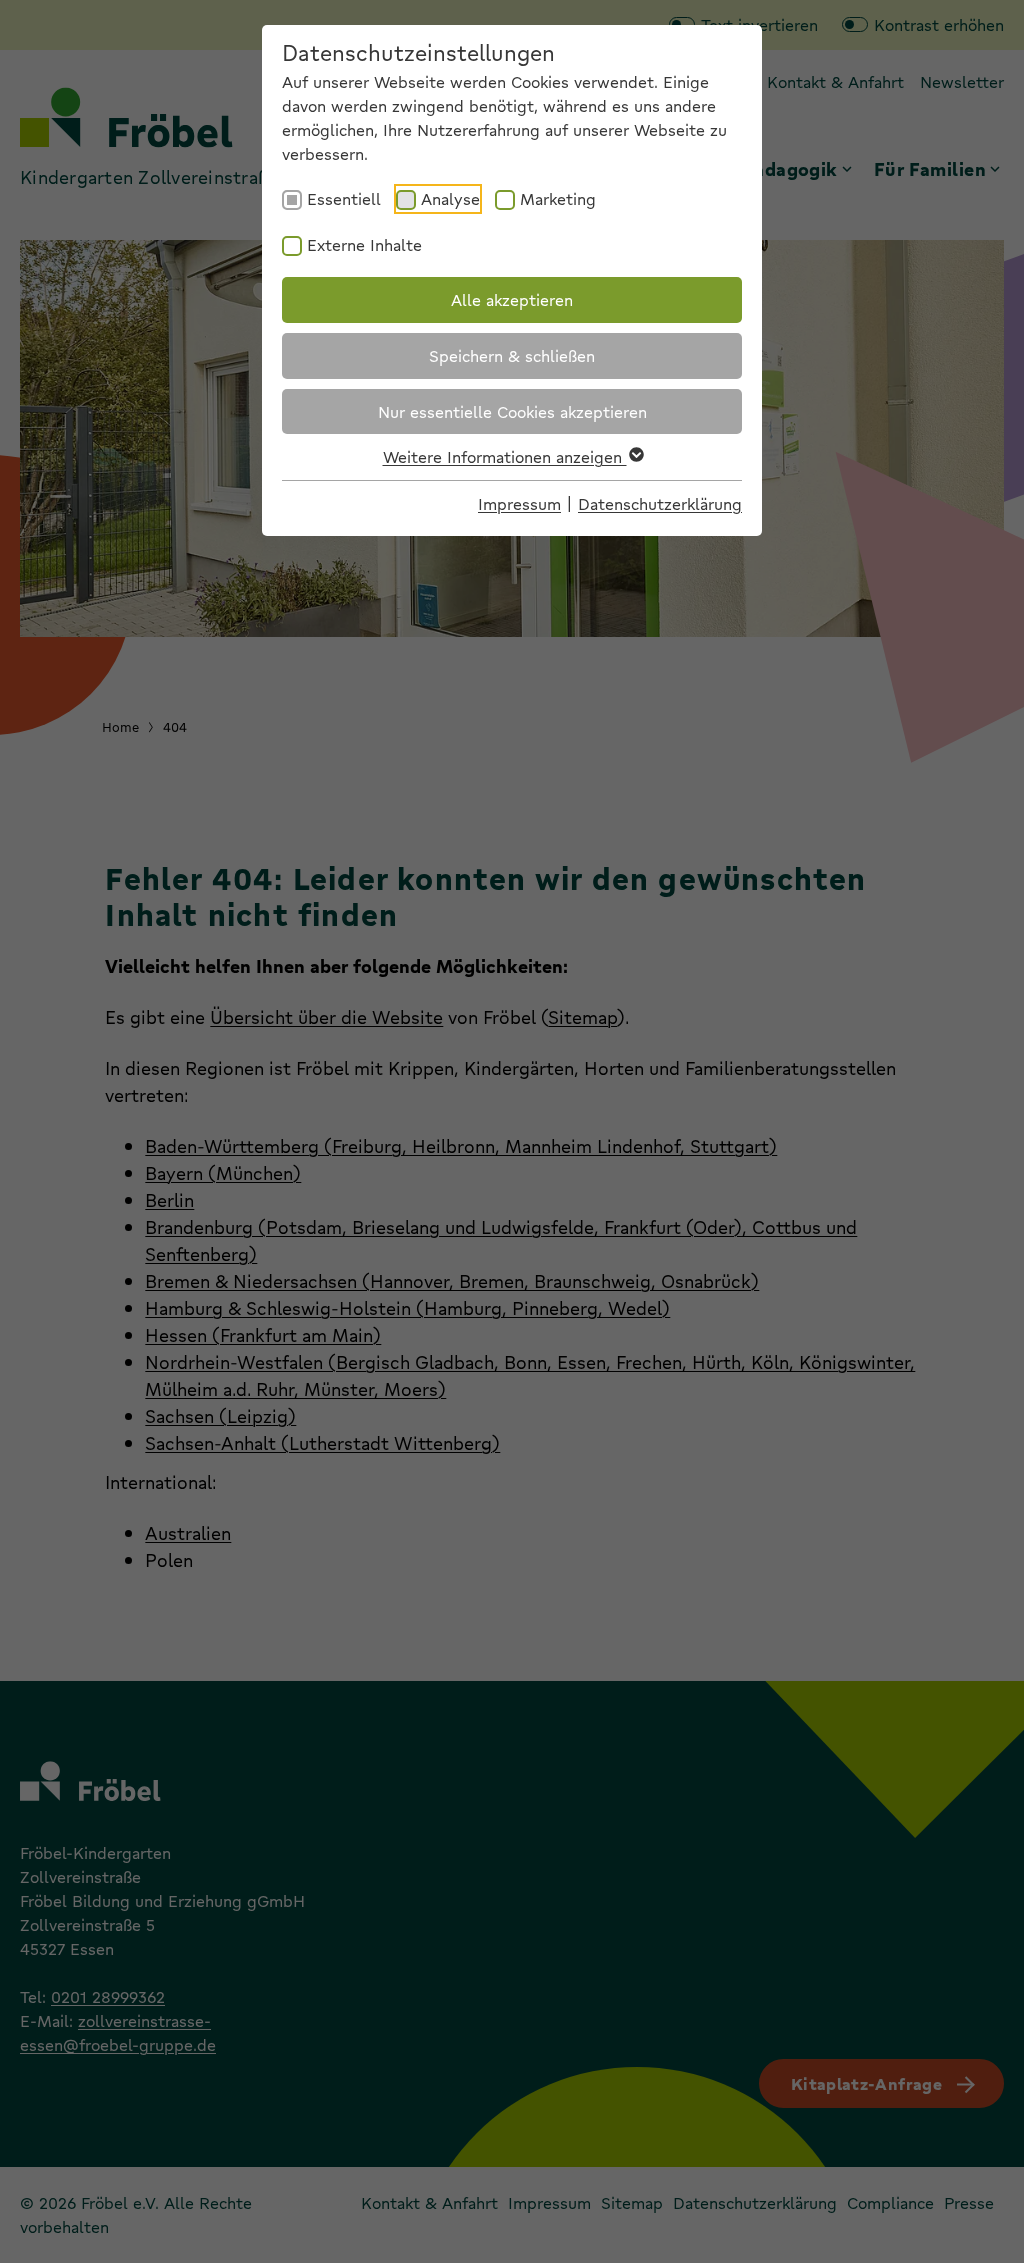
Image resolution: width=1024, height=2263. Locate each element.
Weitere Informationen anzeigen (505, 456)
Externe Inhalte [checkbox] (364, 244)
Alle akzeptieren (512, 299)
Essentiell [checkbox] (344, 198)
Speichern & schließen (512, 355)
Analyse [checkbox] (450, 198)
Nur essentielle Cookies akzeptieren (512, 411)
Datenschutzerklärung (660, 503)
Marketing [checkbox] (558, 198)
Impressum (519, 503)
